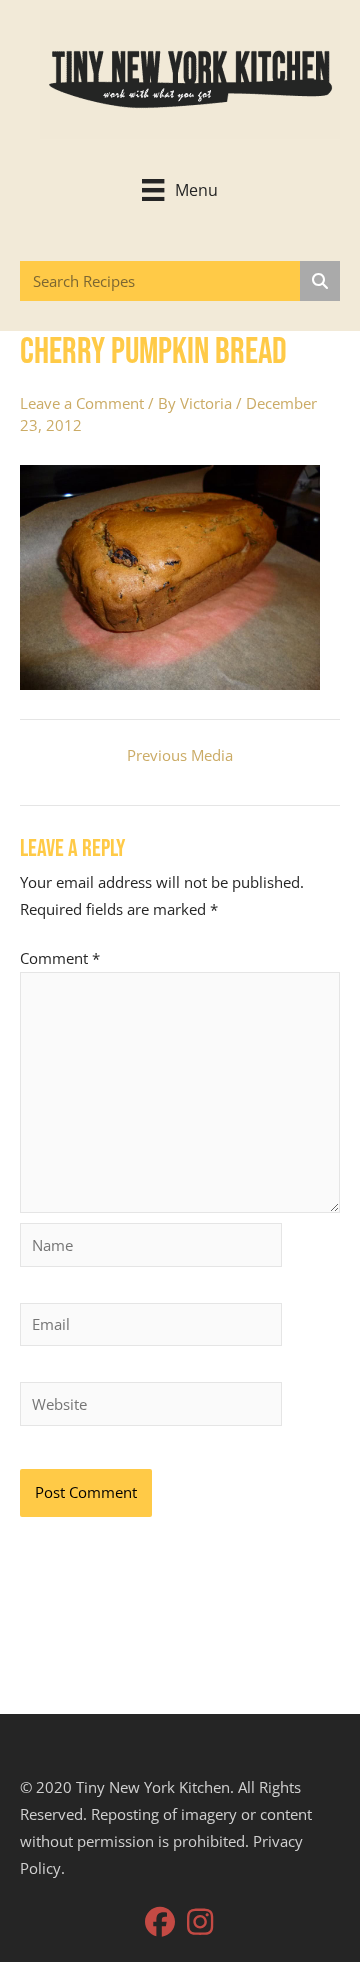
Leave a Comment (82, 403)
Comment (60, 958)
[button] (160, 1922)
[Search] (320, 281)
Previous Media (180, 755)
